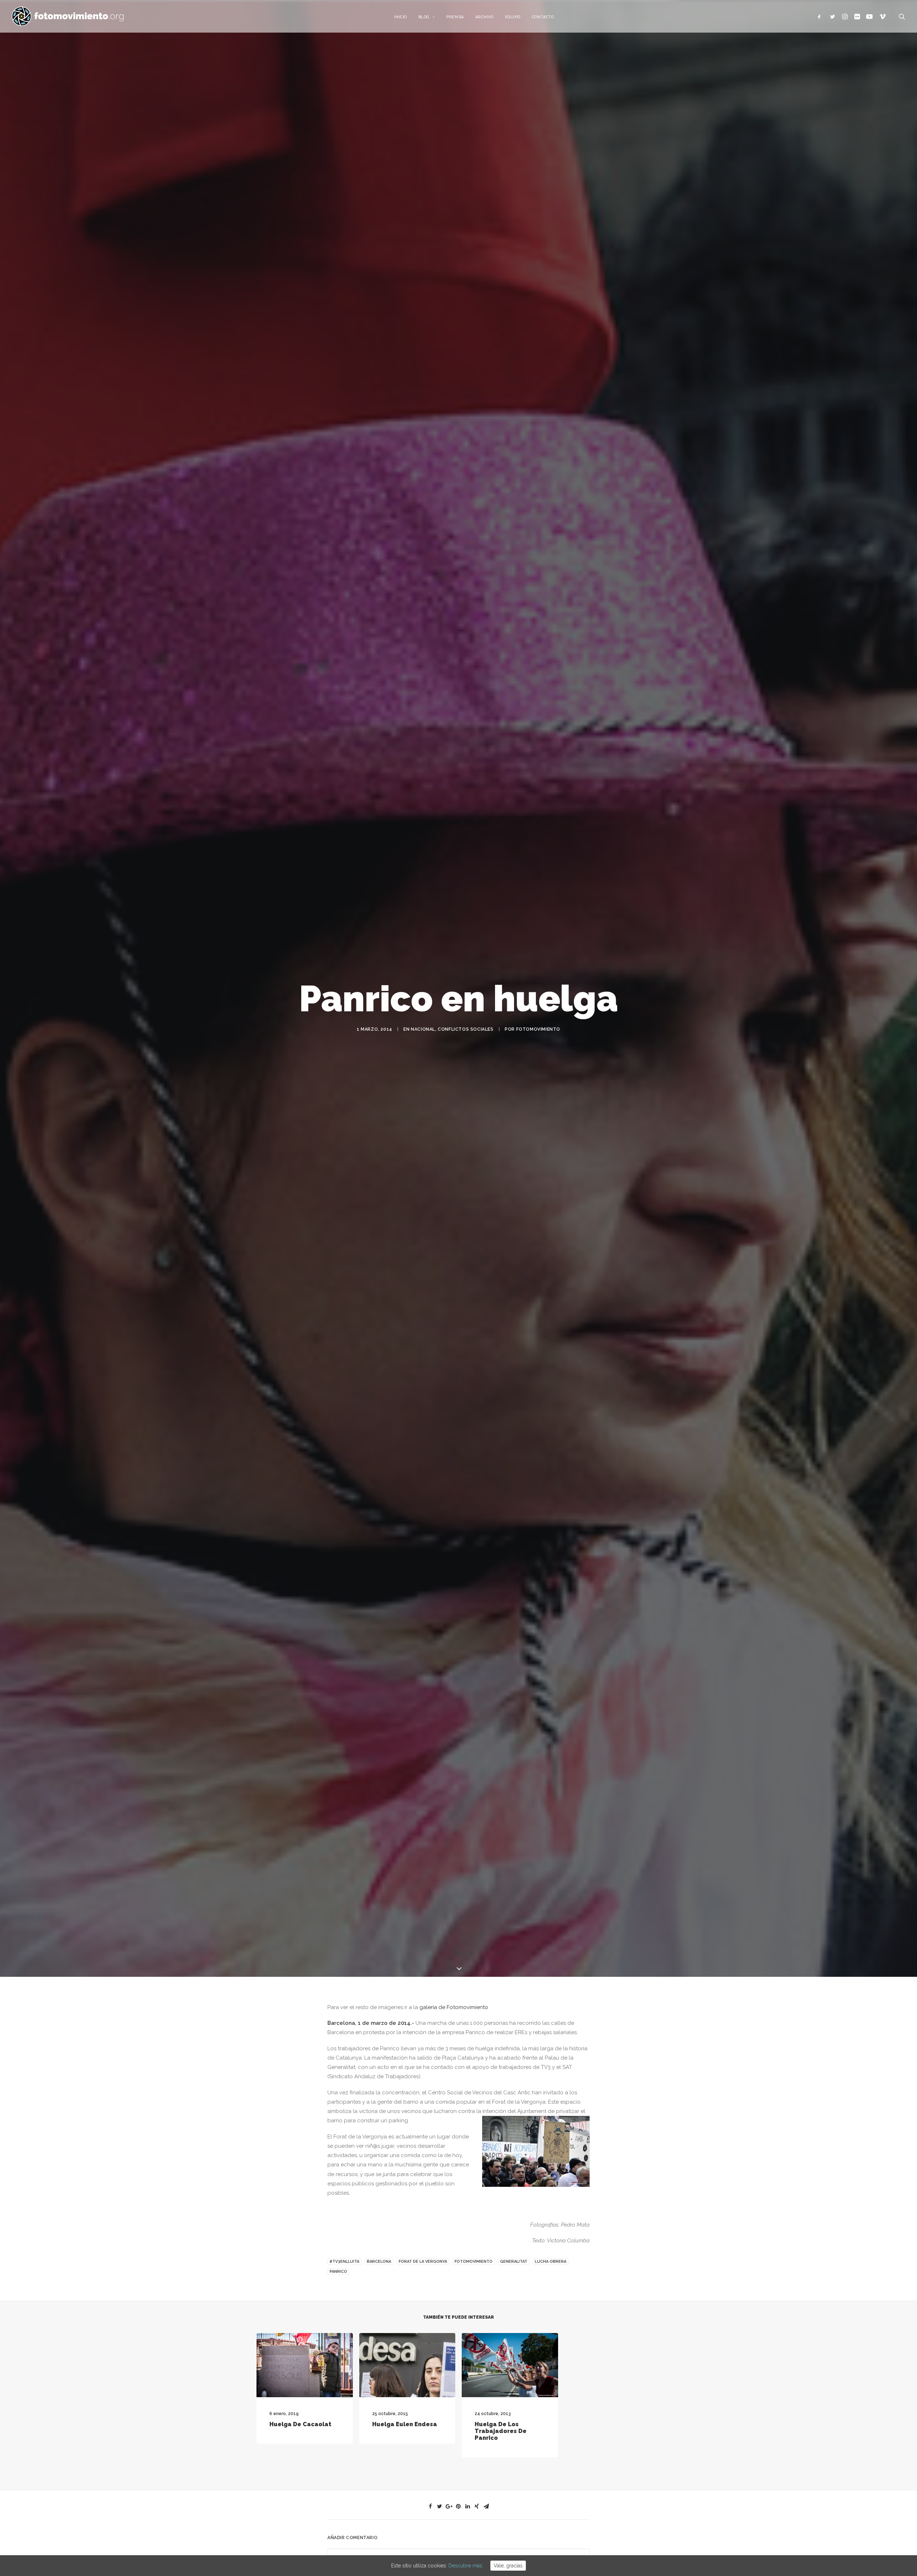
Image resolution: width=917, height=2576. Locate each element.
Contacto (543, 17)
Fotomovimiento (538, 1329)
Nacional (423, 1329)
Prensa (455, 17)
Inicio (400, 17)
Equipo (513, 17)
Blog (424, 17)
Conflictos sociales (465, 1329)
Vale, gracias (508, 2566)
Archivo (484, 17)
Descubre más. (466, 2566)
